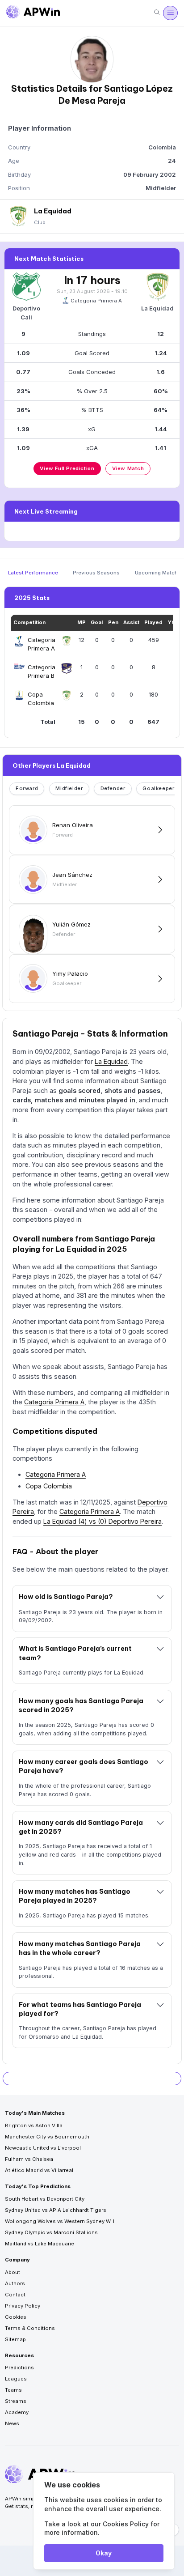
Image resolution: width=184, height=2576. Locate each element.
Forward (27, 788)
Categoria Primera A (96, 301)
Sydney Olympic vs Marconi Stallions (51, 2232)
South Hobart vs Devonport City (45, 2199)
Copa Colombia (49, 1486)
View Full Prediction (67, 468)
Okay (104, 2553)
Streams (16, 2401)
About (13, 2272)
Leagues (16, 2379)
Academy (17, 2412)
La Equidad (111, 1061)
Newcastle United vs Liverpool (43, 2148)
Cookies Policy (126, 2524)
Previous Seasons (96, 573)
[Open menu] (170, 13)
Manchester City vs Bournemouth (47, 2137)
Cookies (16, 2317)
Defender (113, 788)
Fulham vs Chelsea (29, 2159)
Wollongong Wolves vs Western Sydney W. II (60, 2221)
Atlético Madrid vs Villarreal (39, 2170)
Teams (13, 2390)
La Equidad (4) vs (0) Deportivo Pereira (102, 1521)
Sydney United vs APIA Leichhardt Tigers (56, 2210)
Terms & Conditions (30, 2328)
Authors (15, 2283)
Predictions (19, 2368)
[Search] (157, 13)
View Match (128, 468)
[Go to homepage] (33, 13)
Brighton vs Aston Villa (34, 2125)
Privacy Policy (23, 2306)
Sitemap (15, 2339)
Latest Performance (33, 573)
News (12, 2423)
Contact (15, 2295)
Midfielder (69, 788)
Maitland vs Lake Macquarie (40, 2244)
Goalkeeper (158, 788)
